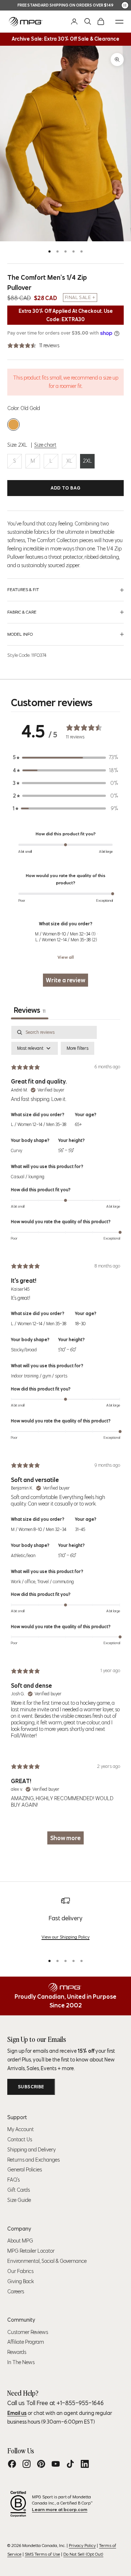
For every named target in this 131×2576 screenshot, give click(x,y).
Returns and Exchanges (33, 2160)
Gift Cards (19, 2190)
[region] (65, 1922)
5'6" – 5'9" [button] (66, 1150)
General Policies (25, 2170)
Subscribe (31, 2087)
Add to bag (66, 488)
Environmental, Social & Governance (47, 2261)
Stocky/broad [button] (24, 1350)
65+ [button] (78, 1124)
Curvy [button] (17, 1150)
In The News (21, 2362)
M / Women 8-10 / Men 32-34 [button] (39, 1529)
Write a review (65, 980)
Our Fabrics (20, 2271)
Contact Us (20, 2139)
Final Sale (78, 297)
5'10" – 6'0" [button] (67, 1350)
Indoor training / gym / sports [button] (39, 1376)
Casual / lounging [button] (28, 1177)
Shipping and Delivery (31, 2150)
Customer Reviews (28, 2332)
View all (66, 957)
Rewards (17, 2352)
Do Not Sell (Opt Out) (83, 2554)
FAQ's (13, 2180)
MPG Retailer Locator (31, 2251)
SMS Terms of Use (42, 2554)
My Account (21, 2129)
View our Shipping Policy (65, 1937)
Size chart (45, 445)
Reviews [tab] (30, 1010)
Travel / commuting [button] (55, 1582)
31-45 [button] (80, 1529)
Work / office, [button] (24, 1582)
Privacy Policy (82, 2545)
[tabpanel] (65, 1439)
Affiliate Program (26, 2342)
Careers (16, 2292)
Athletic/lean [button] (23, 1555)
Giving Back (21, 2281)
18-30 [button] (80, 1324)
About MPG (20, 2241)
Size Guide (19, 2200)
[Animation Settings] (125, 5)
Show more (65, 1838)
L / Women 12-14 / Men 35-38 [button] (39, 1124)
